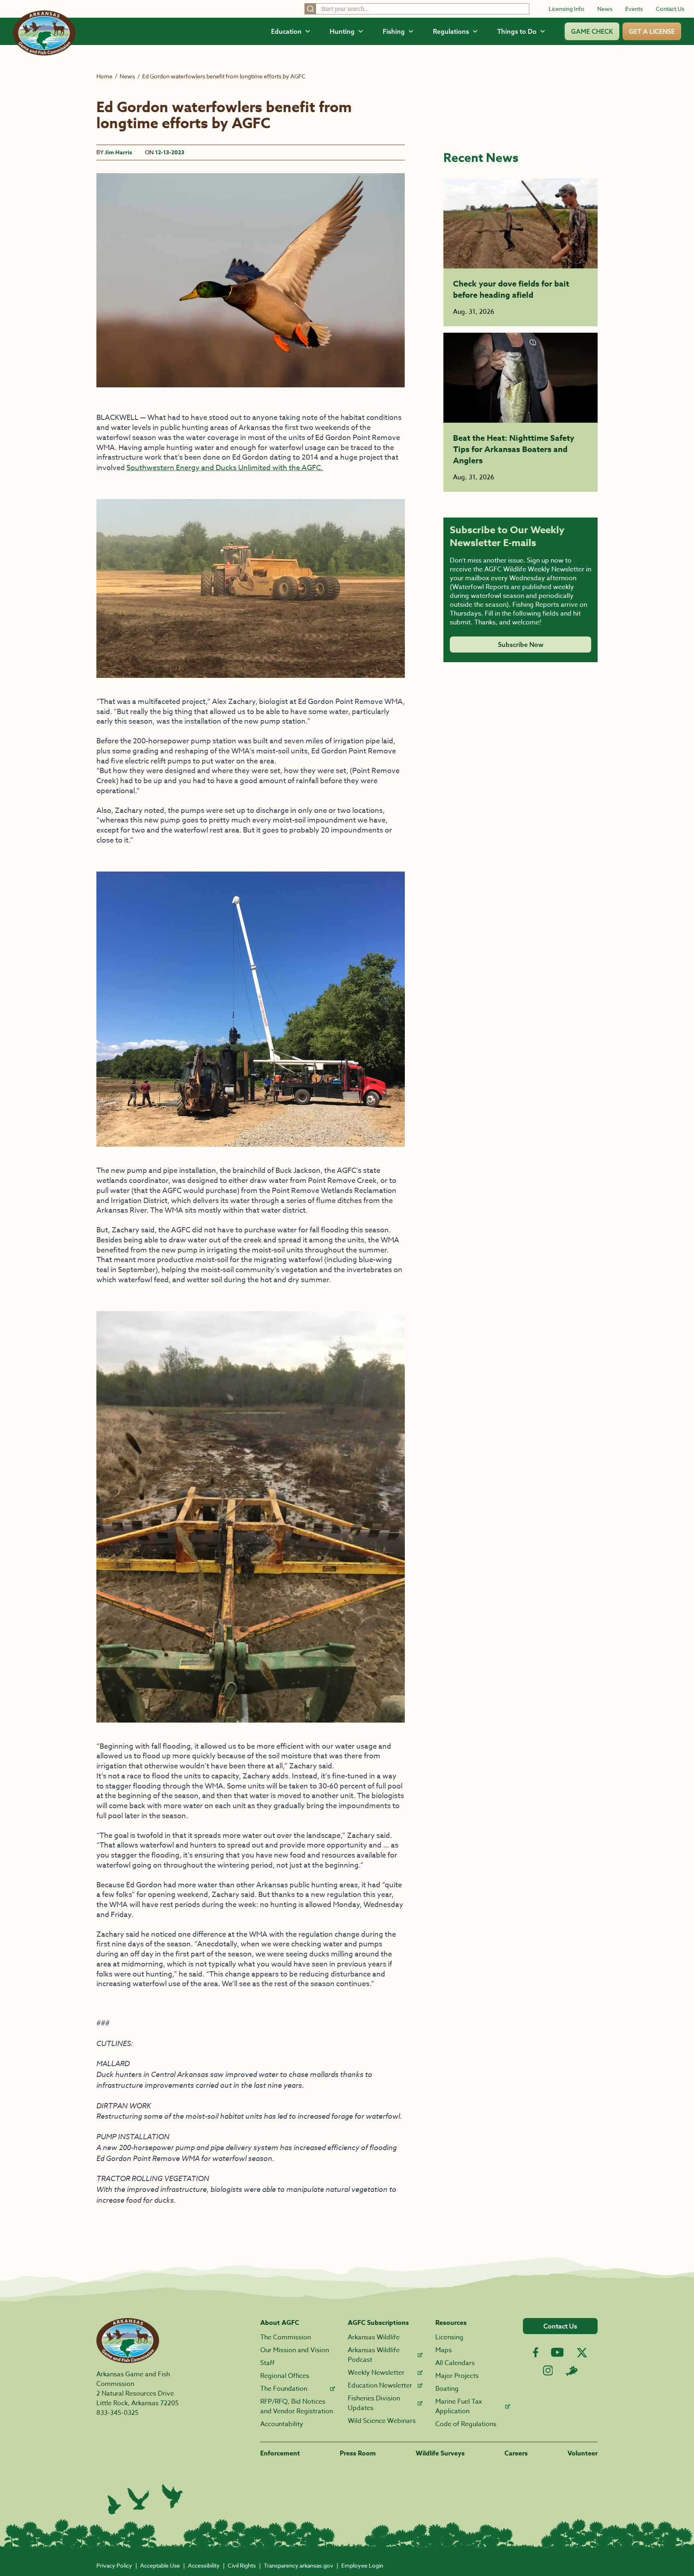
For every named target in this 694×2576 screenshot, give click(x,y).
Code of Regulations (466, 2424)
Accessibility (204, 2565)
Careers (516, 2453)
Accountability (282, 2424)
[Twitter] (582, 2353)
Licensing (449, 2337)
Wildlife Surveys (440, 2453)
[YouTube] (557, 2352)
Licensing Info (566, 9)
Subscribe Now (521, 645)
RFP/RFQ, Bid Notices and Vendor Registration (297, 2406)
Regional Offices (285, 2376)
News (605, 9)
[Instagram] (548, 2370)
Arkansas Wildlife (374, 2337)
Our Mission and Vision (295, 2350)
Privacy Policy (114, 2565)
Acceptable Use (160, 2565)
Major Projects (457, 2376)
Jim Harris (118, 152)
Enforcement (280, 2453)
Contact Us (670, 9)
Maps (444, 2350)
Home (104, 76)
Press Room (358, 2453)
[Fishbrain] (572, 2371)
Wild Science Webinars (382, 2421)
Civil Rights (242, 2565)
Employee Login (362, 2565)
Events (634, 9)
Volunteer (583, 2453)
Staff (267, 2363)
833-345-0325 (117, 2413)
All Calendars (455, 2363)
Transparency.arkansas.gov (299, 2565)
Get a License (652, 31)
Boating (447, 2389)
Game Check (592, 31)
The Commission (286, 2337)
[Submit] (310, 9)
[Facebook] (536, 2352)
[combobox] (417, 9)
